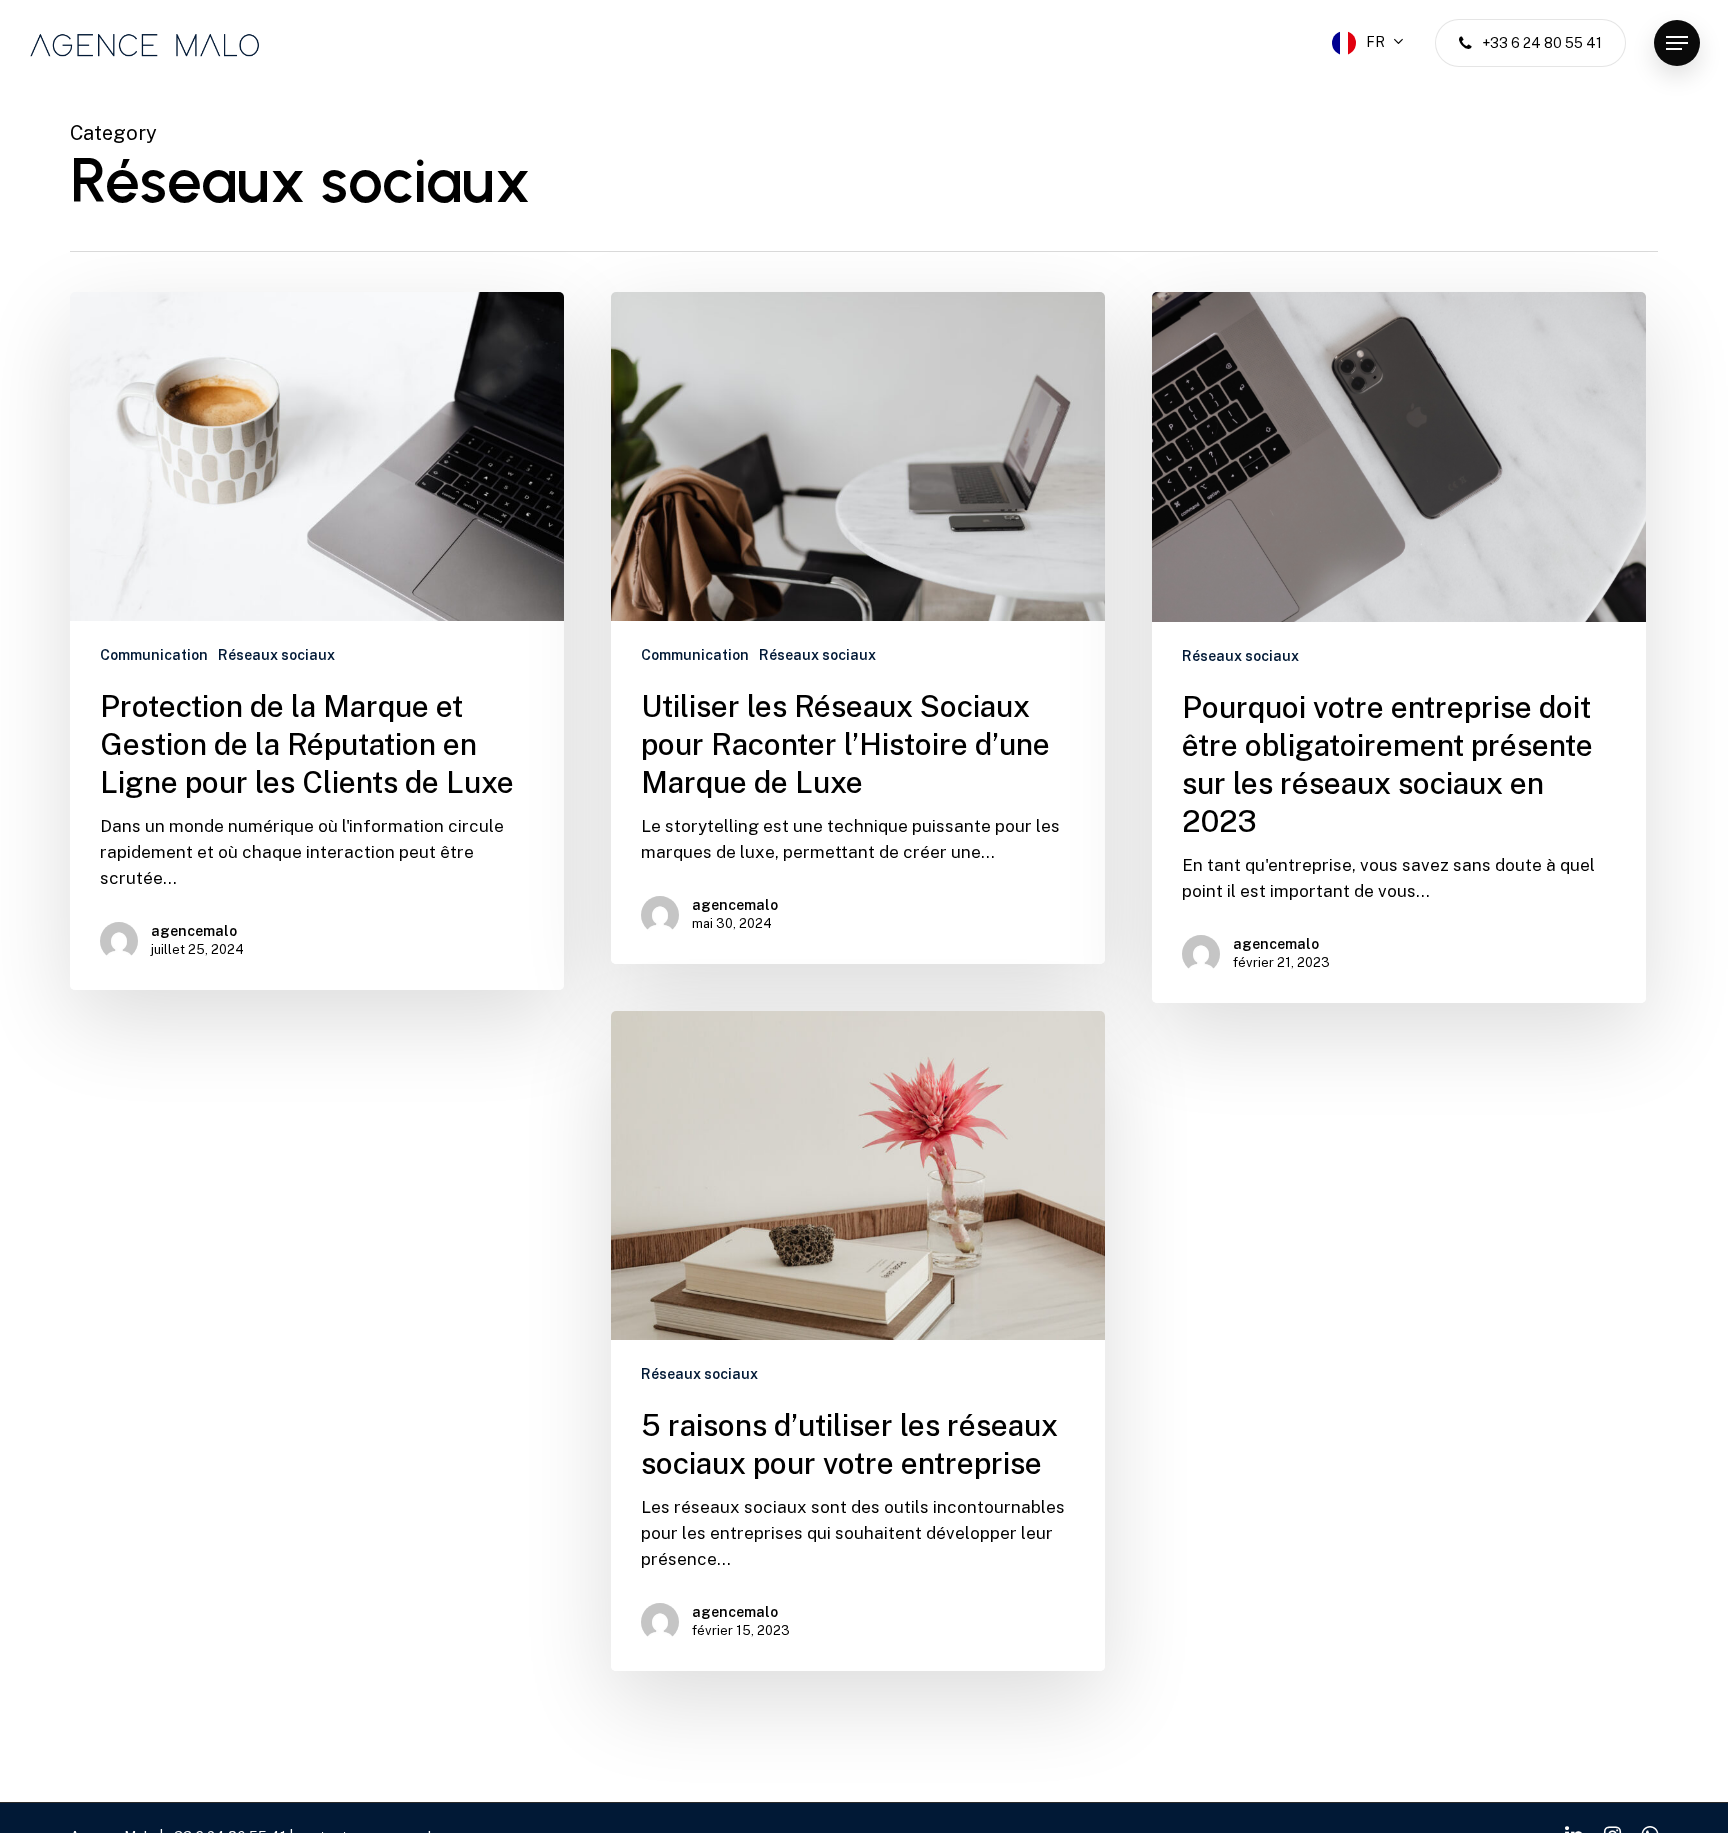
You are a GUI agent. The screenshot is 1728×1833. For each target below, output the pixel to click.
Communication (154, 655)
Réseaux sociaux (276, 655)
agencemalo (194, 931)
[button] (1677, 43)
